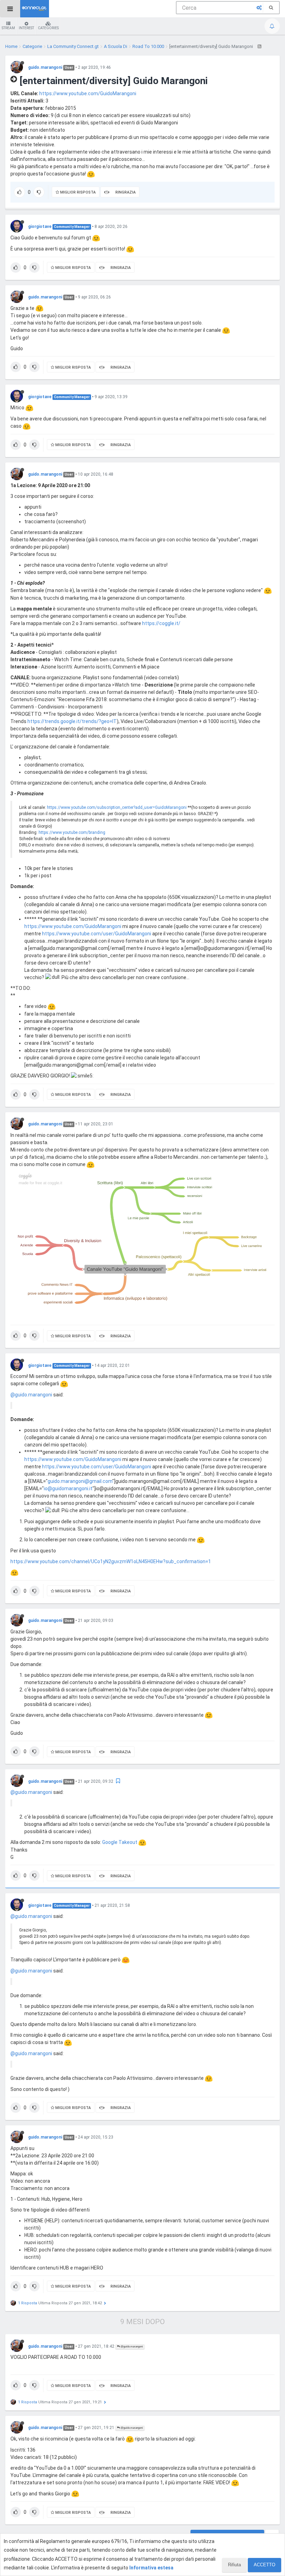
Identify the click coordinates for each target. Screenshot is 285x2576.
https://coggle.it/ (161, 623)
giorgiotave (40, 227)
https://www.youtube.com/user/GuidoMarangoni (97, 934)
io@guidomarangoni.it (68, 1488)
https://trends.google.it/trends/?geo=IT (72, 721)
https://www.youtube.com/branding (72, 832)
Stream (8, 28)
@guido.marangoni (31, 1395)
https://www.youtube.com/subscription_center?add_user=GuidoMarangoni (117, 807)
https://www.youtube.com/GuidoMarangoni (88, 93)
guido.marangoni (45, 67)
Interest (26, 28)
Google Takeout (120, 1842)
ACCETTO (264, 2565)
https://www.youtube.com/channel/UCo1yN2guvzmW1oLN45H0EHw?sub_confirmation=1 (111, 1561)
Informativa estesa (151, 2568)
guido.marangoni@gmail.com (80, 1481)
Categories (48, 28)
